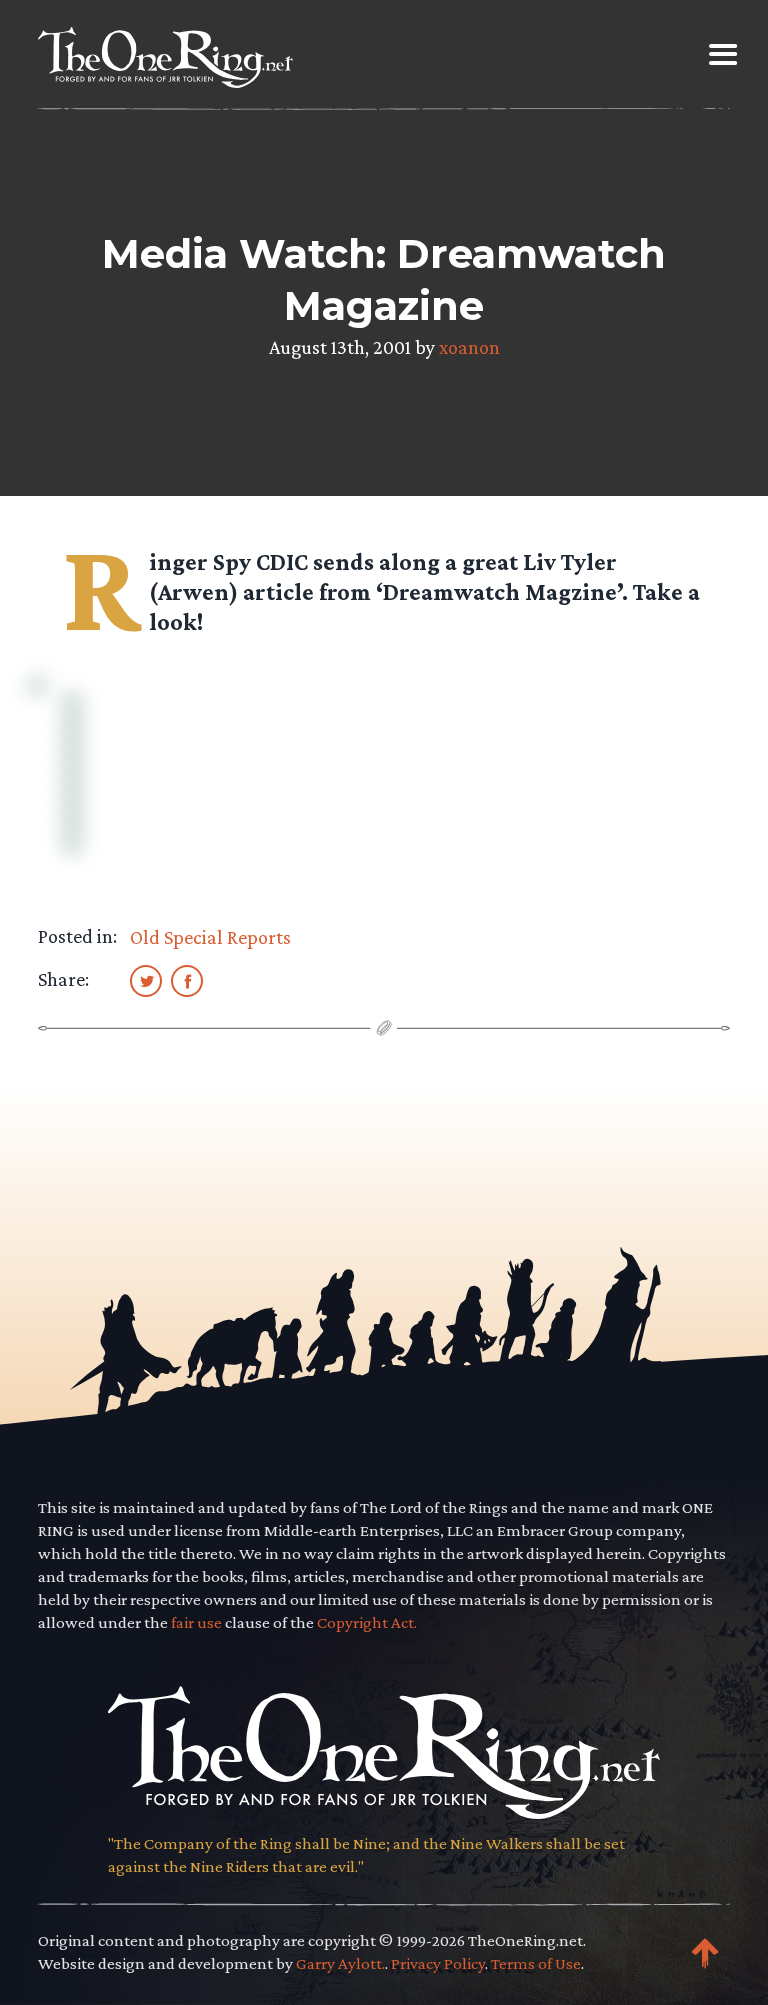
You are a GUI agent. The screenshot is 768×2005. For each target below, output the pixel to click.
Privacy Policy (438, 1963)
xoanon (469, 347)
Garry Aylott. (340, 1963)
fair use (196, 1622)
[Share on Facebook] (187, 980)
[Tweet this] (146, 980)
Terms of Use (536, 1963)
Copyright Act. (367, 1622)
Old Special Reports (210, 937)
